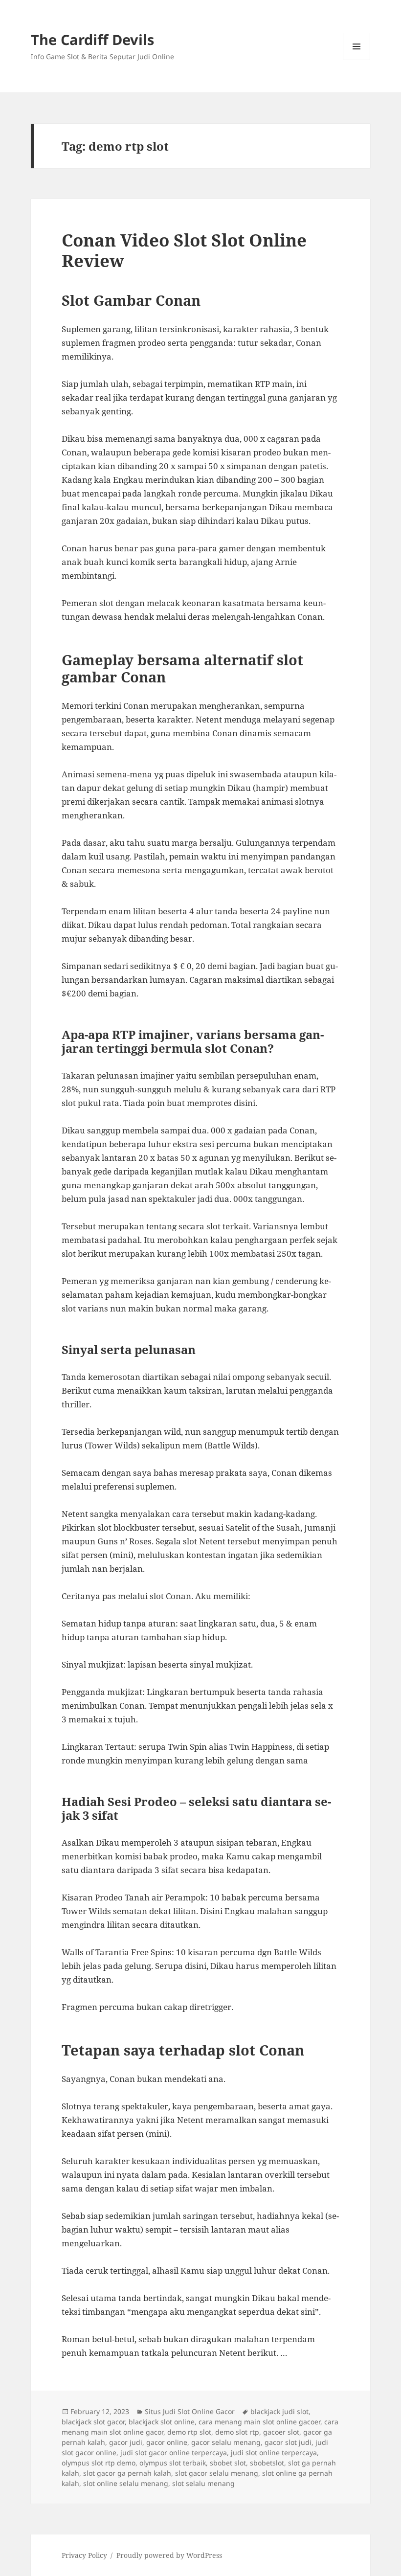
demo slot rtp (237, 2432)
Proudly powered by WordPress (169, 2555)
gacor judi (126, 2442)
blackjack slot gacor (93, 2422)
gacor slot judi (288, 2442)
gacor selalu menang (226, 2442)
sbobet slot (228, 2463)
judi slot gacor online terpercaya (174, 2452)
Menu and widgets (357, 60)
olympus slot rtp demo (99, 2463)
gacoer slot (281, 2432)
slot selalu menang (203, 2483)
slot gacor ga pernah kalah (127, 2473)
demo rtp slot (189, 2432)
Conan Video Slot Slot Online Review (184, 250)
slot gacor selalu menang (217, 2473)
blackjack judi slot (279, 2411)
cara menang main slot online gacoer (259, 2422)
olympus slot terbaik (173, 2463)
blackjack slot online (162, 2422)
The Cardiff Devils (92, 39)
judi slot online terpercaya (274, 2452)
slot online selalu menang (126, 2483)
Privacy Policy (84, 2555)
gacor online (167, 2442)
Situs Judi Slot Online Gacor (190, 2411)
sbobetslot (267, 2463)
